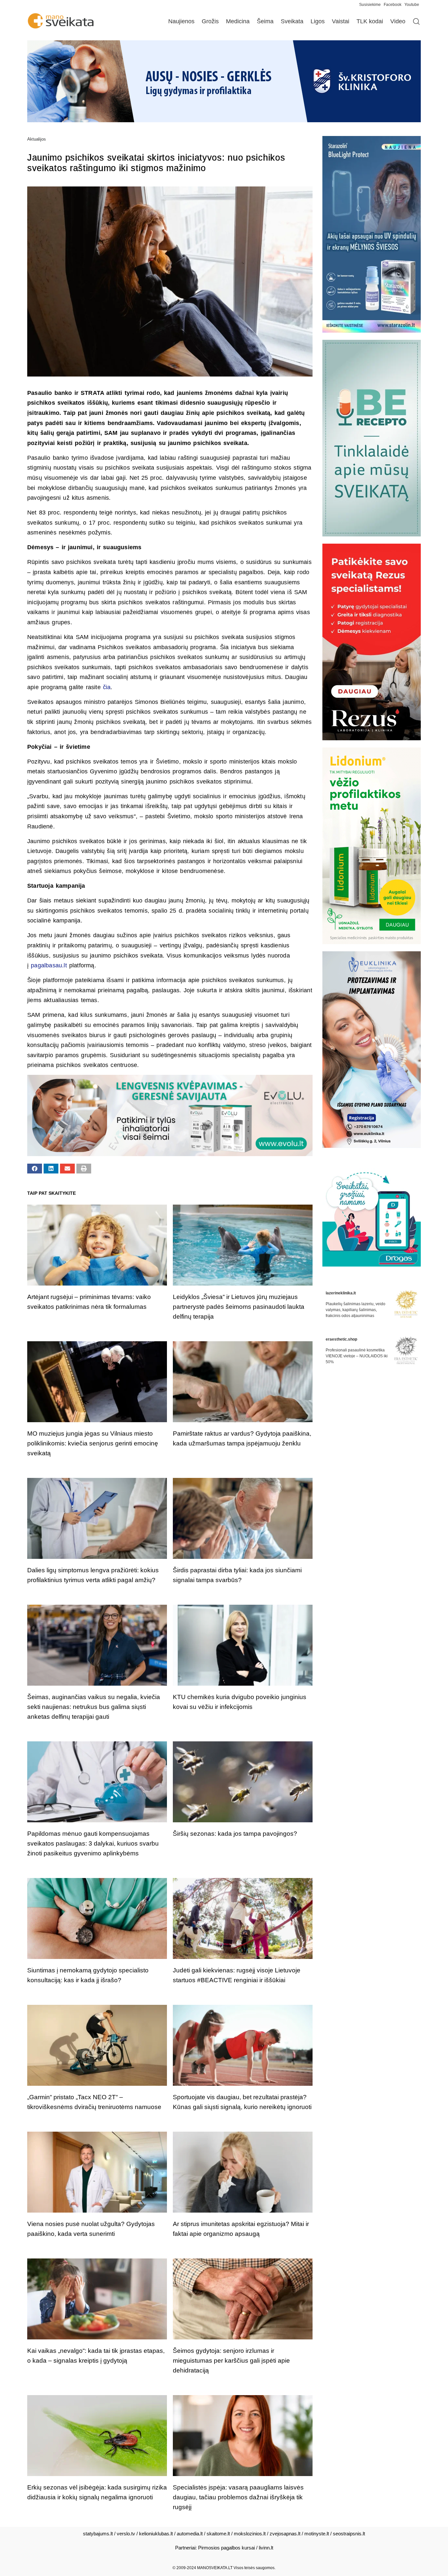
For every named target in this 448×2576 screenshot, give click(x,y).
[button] (35, 1169)
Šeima (265, 21)
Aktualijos (37, 139)
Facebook (393, 5)
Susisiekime (371, 5)
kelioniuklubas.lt (156, 2534)
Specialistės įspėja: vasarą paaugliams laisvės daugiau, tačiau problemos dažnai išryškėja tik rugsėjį (238, 2497)
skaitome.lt (218, 2534)
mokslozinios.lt (250, 2534)
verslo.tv (126, 2534)
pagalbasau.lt (49, 965)
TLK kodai (370, 21)
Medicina (238, 21)
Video (398, 21)
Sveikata (292, 21)
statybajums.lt (98, 2534)
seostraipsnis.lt (349, 2534)
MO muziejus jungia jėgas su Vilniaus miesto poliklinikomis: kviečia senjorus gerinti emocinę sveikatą (93, 1443)
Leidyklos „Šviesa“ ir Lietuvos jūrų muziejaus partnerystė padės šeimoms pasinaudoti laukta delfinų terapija (239, 1307)
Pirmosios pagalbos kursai (226, 2548)
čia (107, 687)
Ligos (318, 21)
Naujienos (181, 21)
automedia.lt (190, 2534)
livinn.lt (266, 2548)
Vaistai (341, 21)
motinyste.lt (317, 2534)
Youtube (412, 5)
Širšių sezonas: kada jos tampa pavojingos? (235, 1834)
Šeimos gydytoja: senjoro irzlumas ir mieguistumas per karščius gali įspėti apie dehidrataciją (231, 2361)
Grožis (210, 21)
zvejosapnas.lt (285, 2534)
